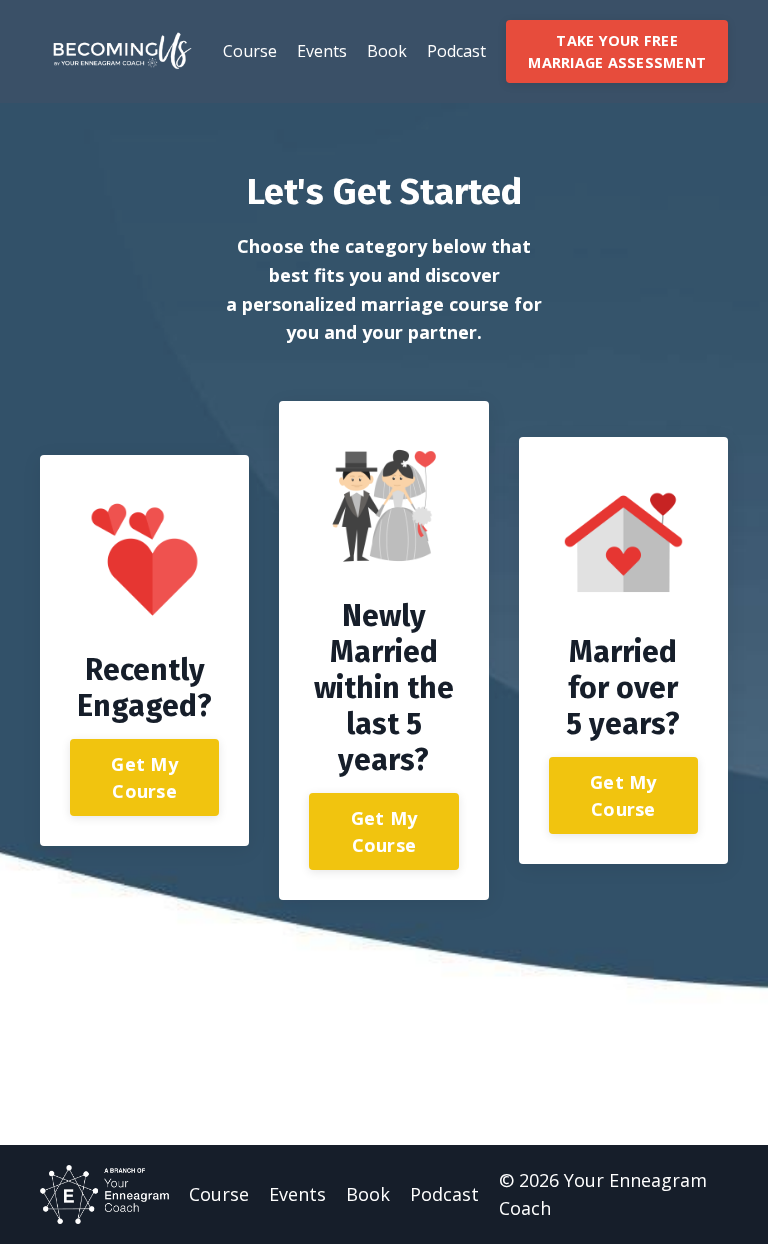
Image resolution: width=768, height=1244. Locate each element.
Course (250, 51)
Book (387, 51)
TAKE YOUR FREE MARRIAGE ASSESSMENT (617, 51)
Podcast (456, 51)
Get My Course (144, 777)
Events (322, 51)
